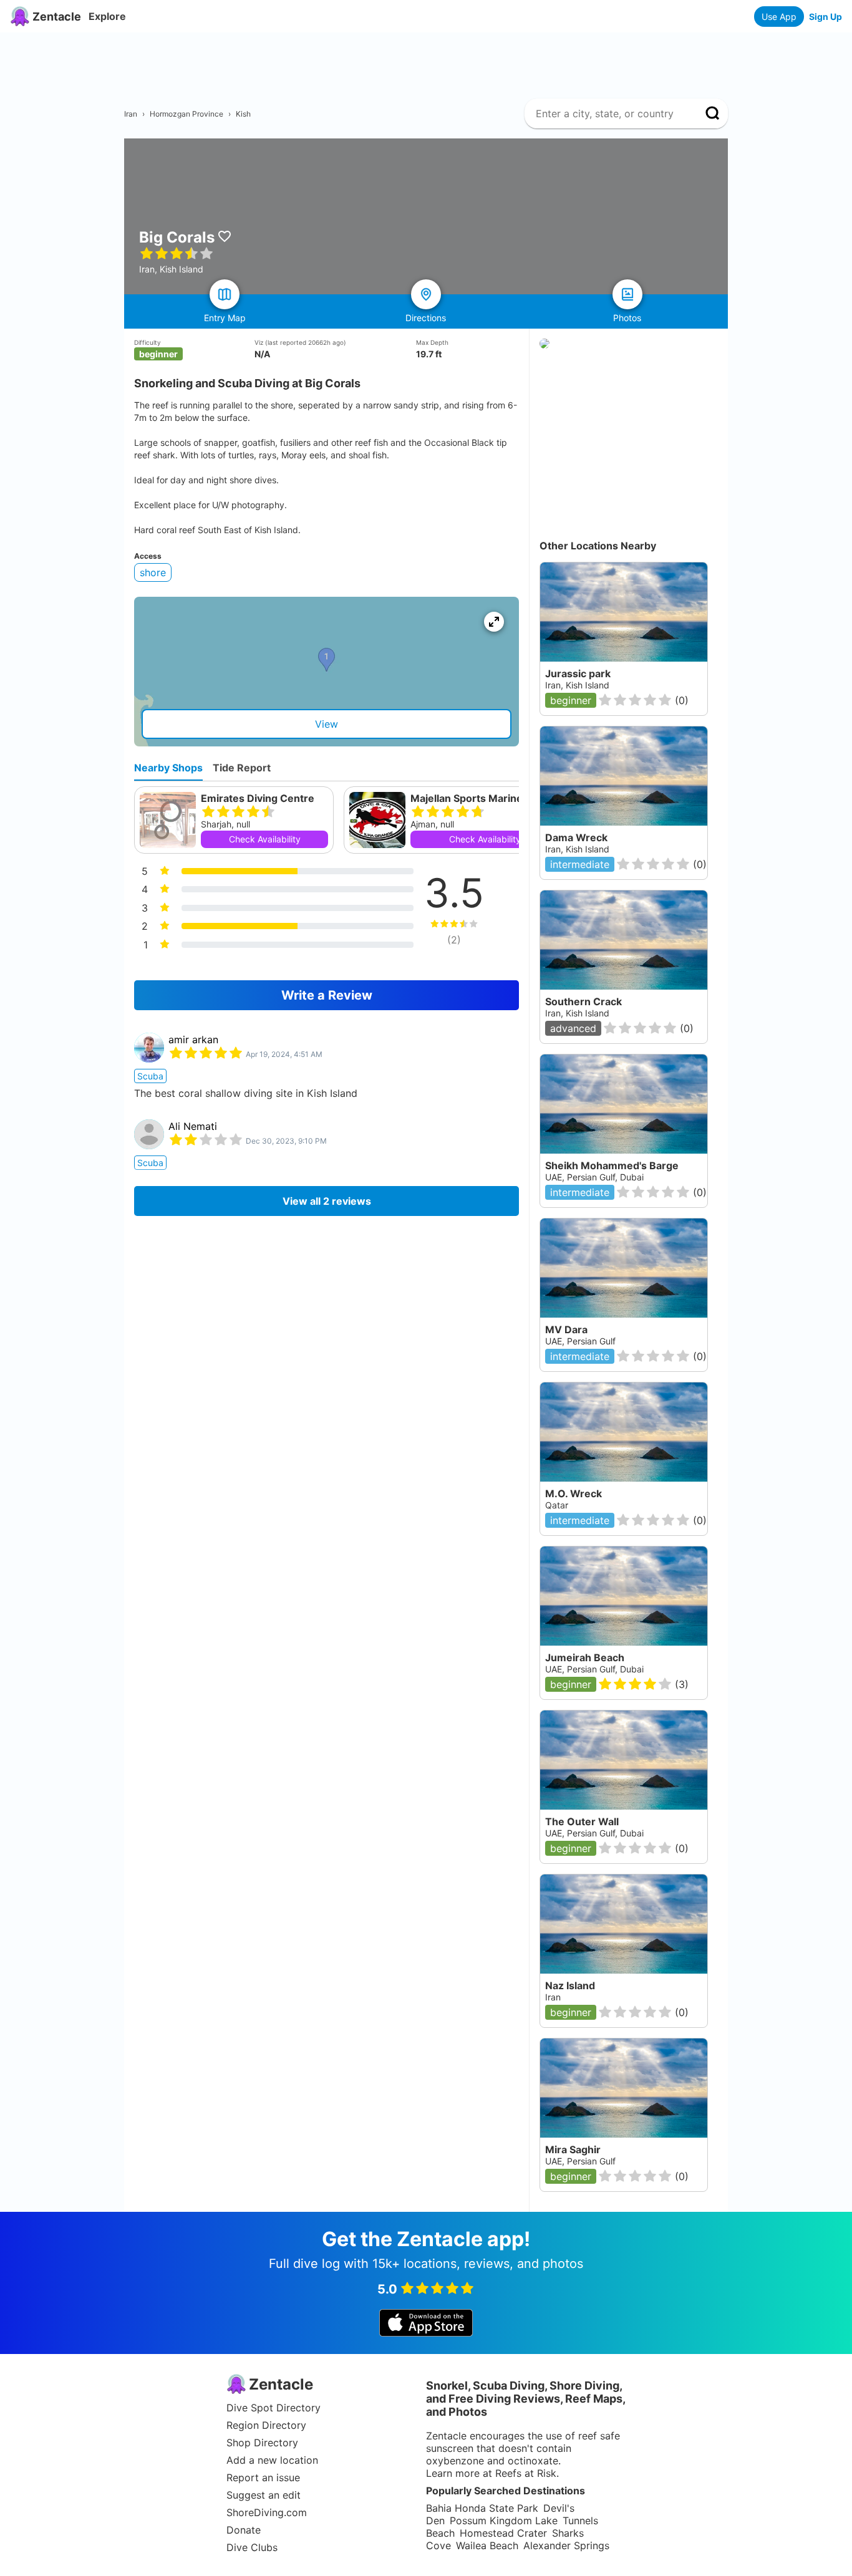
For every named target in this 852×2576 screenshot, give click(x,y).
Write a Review (327, 995)
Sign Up (825, 17)
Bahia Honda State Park (482, 2508)
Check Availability (265, 839)
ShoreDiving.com (267, 2512)
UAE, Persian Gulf (580, 2161)
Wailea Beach (487, 2545)
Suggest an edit (264, 2495)
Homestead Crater (503, 2533)
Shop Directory (262, 2443)
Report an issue (263, 2477)
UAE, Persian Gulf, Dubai (594, 1833)
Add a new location (272, 2460)
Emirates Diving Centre (258, 798)
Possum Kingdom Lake (504, 2521)
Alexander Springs (566, 2545)
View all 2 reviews (327, 1201)
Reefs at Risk (526, 2473)
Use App (779, 17)
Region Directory (266, 2425)
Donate (244, 2530)
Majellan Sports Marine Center (485, 798)
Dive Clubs (252, 2547)
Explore (107, 16)
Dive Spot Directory (274, 2408)
